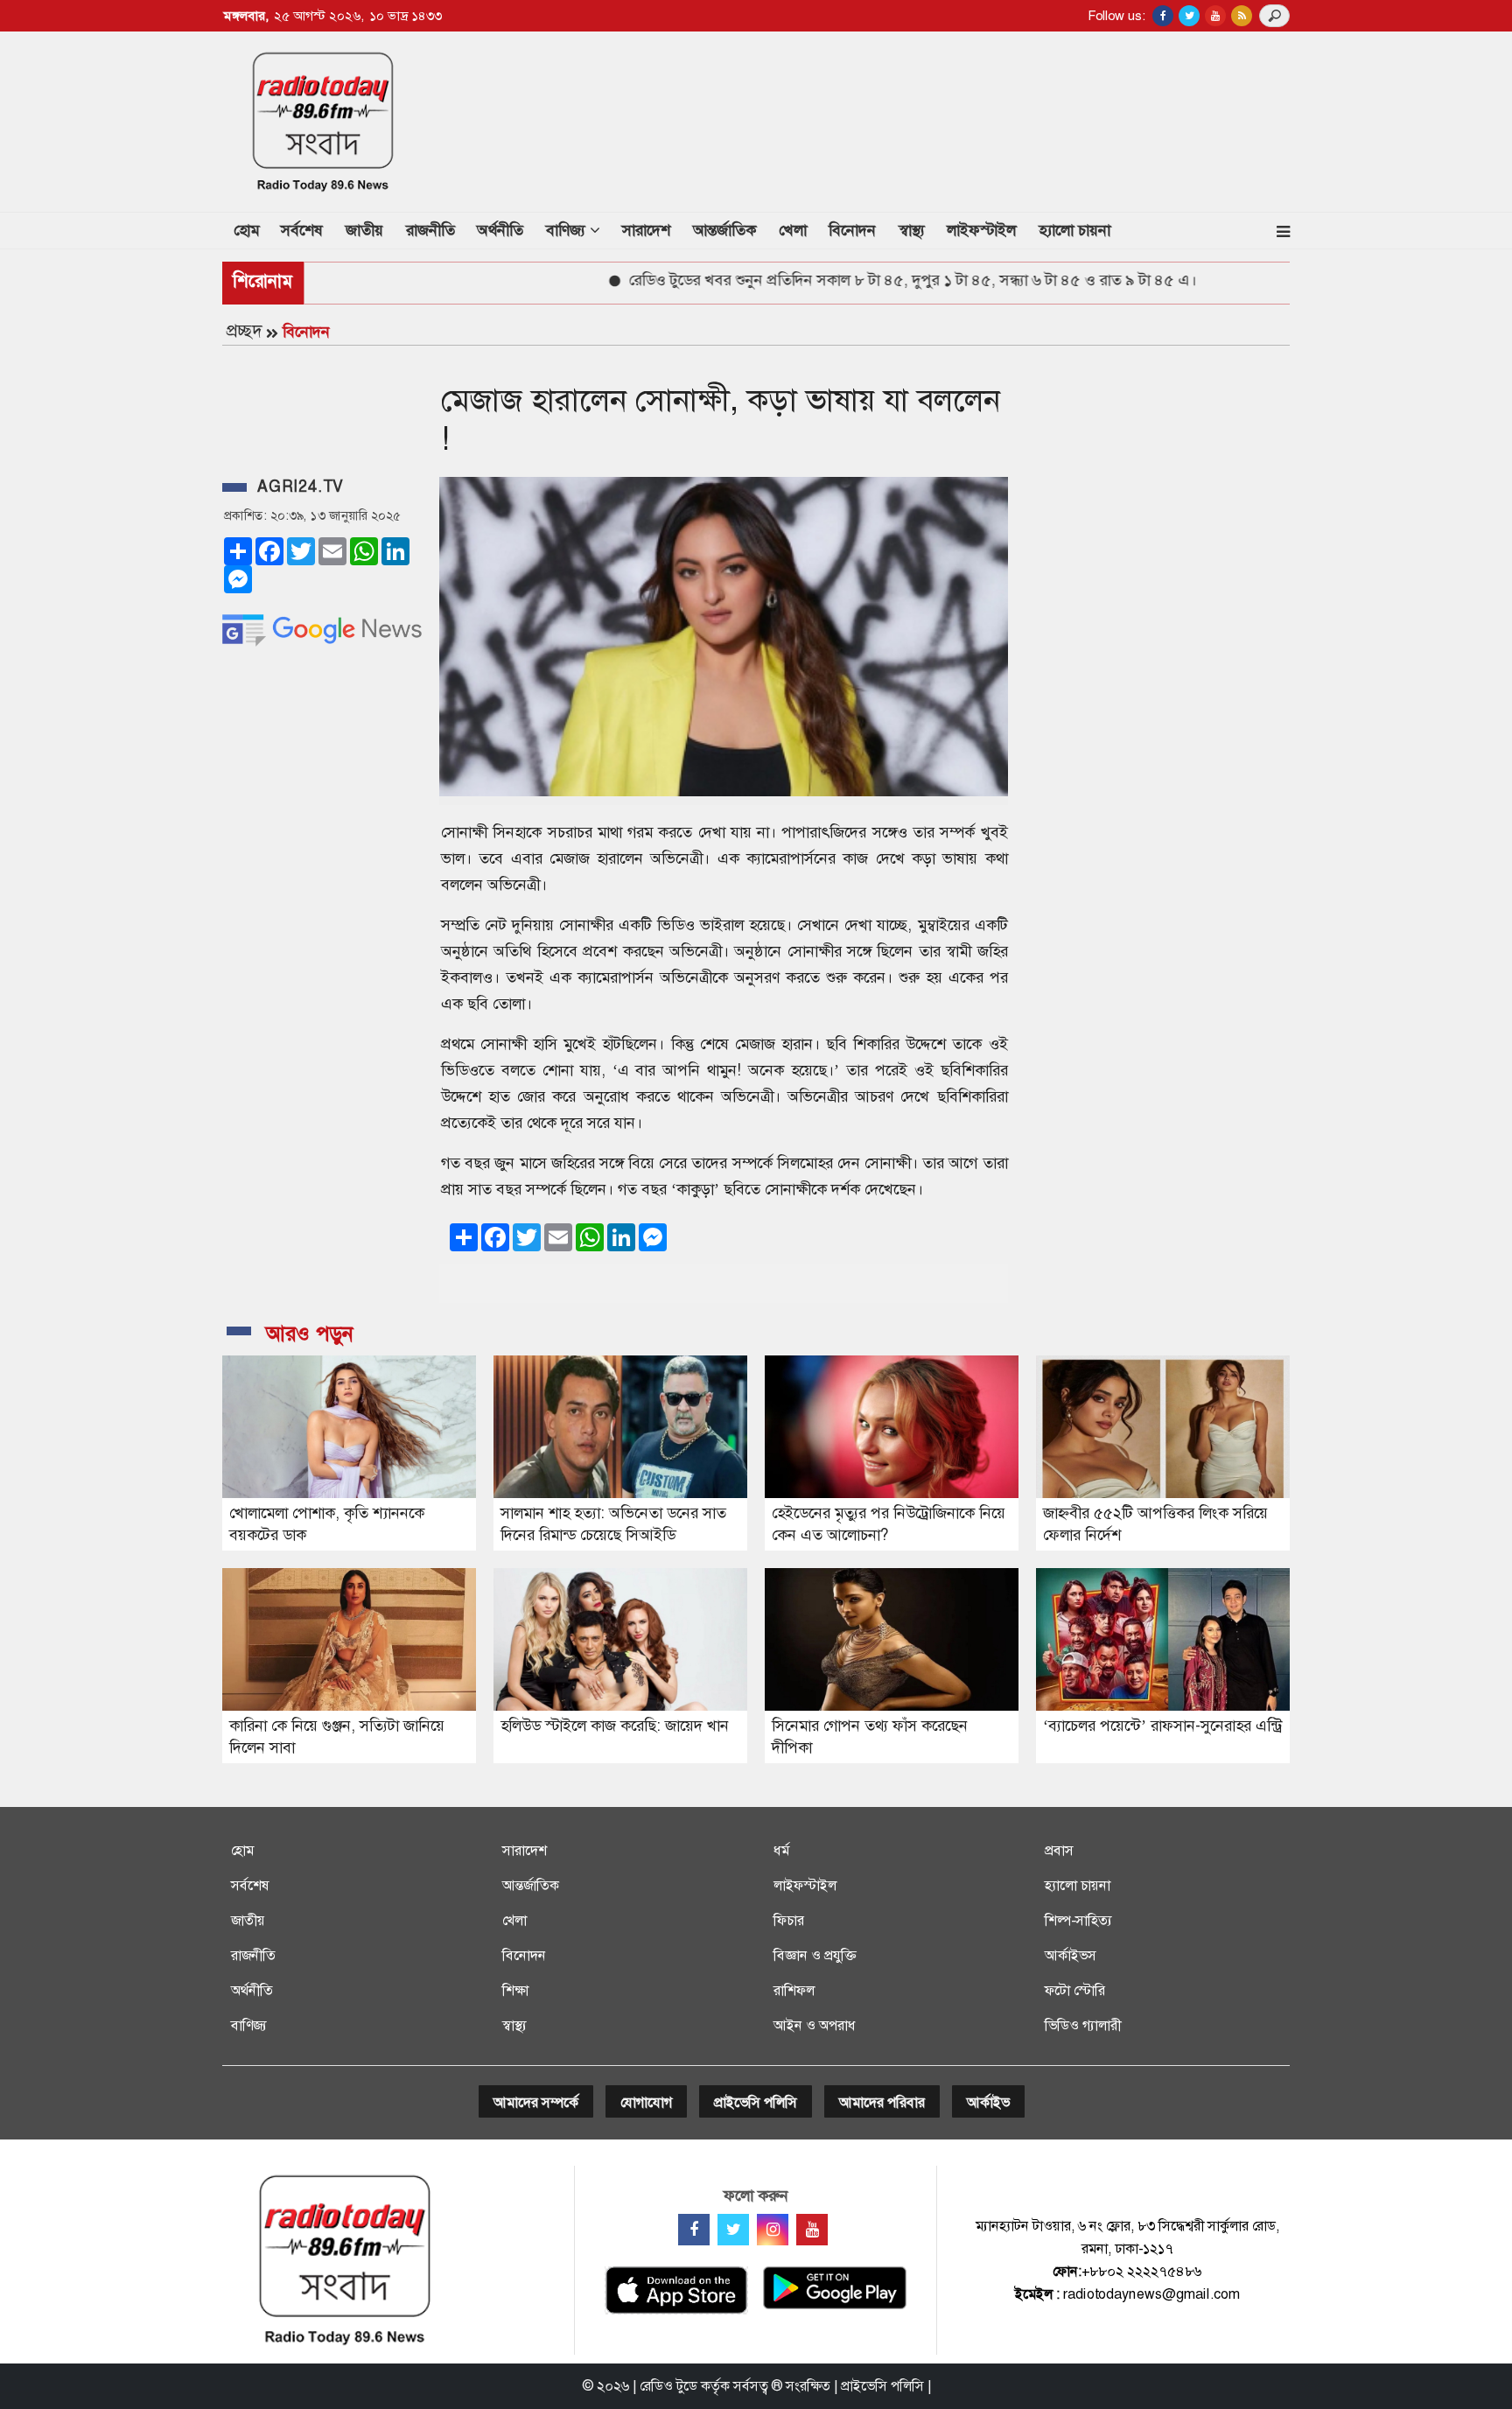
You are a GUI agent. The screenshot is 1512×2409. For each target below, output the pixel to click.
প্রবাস (1059, 1850)
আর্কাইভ (988, 2102)
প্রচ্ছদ (244, 331)
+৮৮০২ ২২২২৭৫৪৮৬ (1141, 2271)
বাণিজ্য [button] (568, 230)
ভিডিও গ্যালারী (1083, 2025)
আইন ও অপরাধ (815, 2025)
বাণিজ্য (249, 2025)
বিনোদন (852, 230)
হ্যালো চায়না (1074, 230)
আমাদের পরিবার (882, 2102)
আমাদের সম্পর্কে (536, 2102)
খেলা (793, 230)
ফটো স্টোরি (1075, 1990)
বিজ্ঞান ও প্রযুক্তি (815, 1955)
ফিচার (789, 1920)
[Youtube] (812, 2230)
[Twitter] (733, 2230)
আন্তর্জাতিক (724, 230)
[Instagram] (773, 2230)
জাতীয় (364, 230)
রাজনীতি (430, 230)
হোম (252, 230)
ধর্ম (781, 1850)
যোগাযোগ (646, 2102)
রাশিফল (794, 1990)
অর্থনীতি (500, 230)
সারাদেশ (646, 230)
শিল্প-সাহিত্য (1078, 1920)
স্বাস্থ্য (912, 230)
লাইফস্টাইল (981, 230)
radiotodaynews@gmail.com (1151, 2294)
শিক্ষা (515, 1990)
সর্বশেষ (302, 230)
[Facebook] (694, 2230)
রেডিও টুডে (668, 2386)
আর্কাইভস (1071, 1955)
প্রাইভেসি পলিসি (756, 2102)
